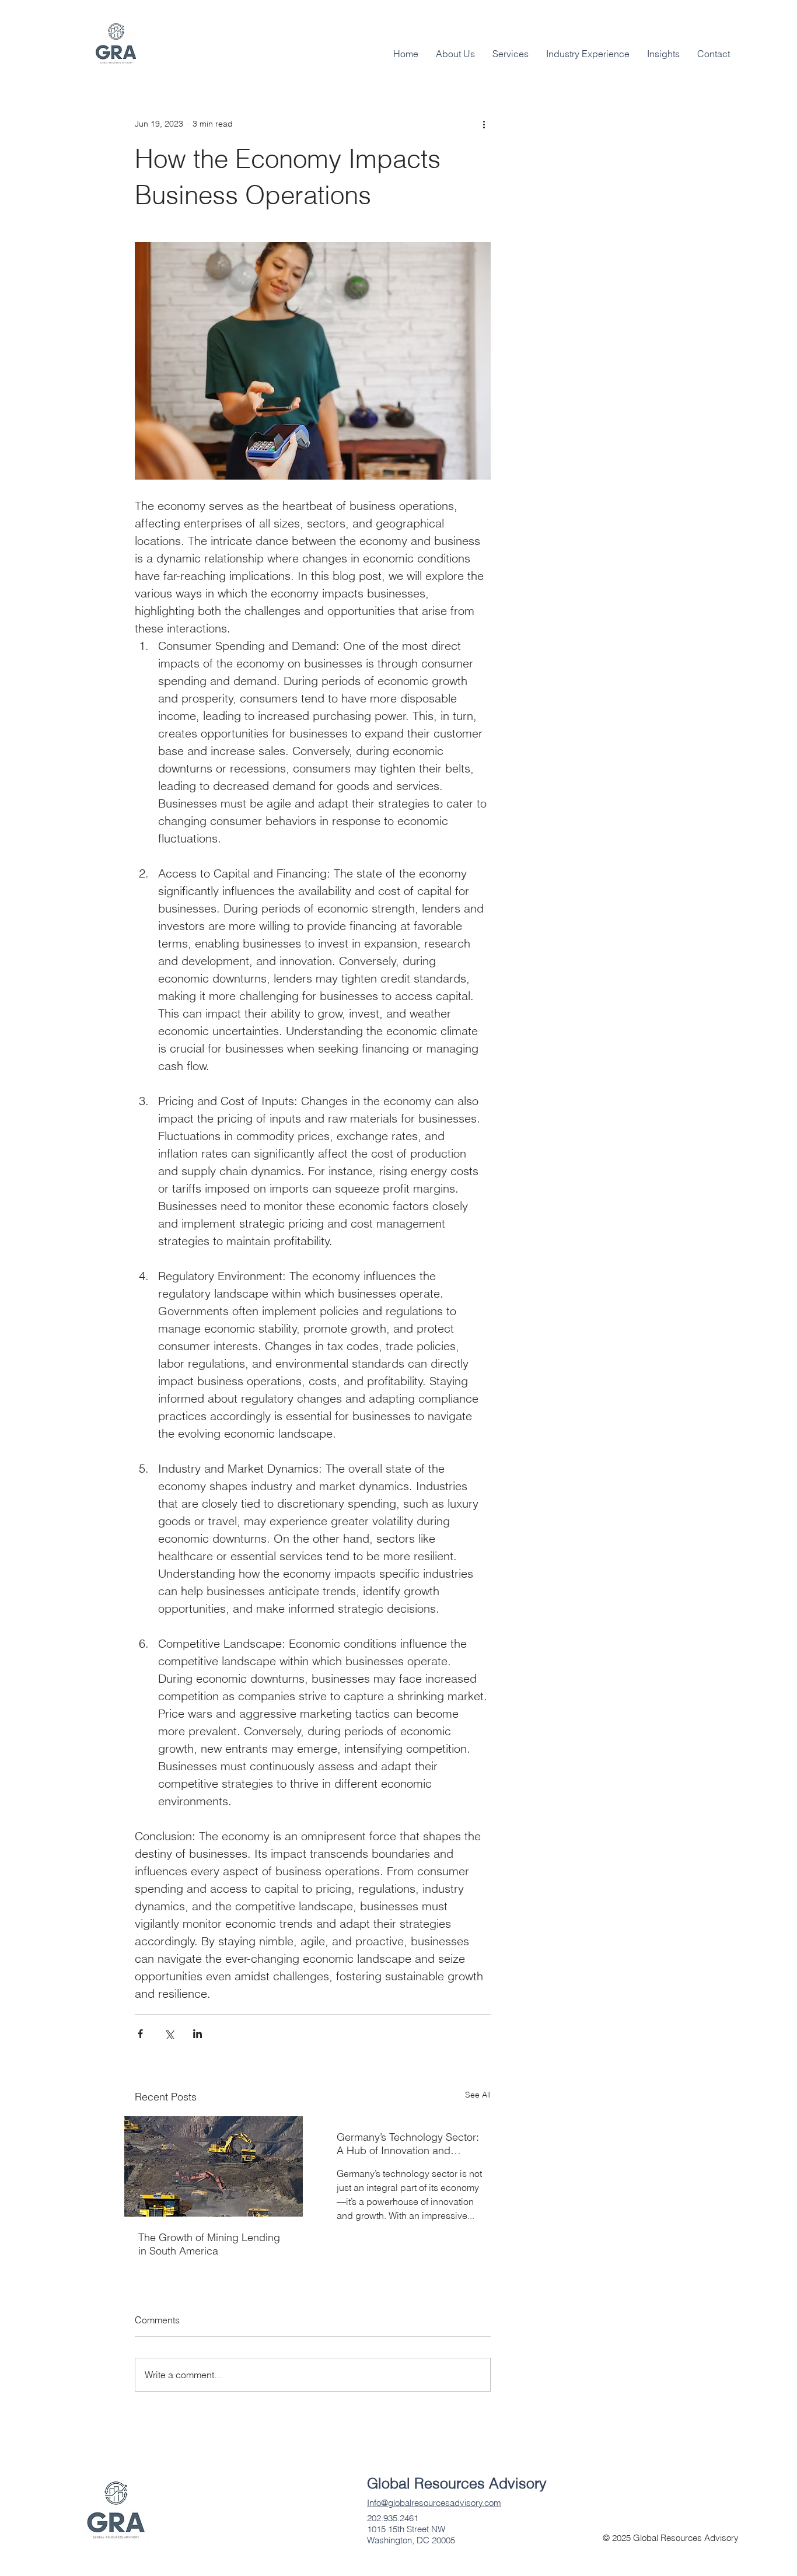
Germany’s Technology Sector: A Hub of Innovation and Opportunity (408, 2144)
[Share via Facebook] (140, 2034)
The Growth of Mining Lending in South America (209, 2244)
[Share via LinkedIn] (197, 2034)
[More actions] (484, 124)
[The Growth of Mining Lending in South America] (214, 2166)
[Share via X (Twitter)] (169, 2034)
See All (478, 2095)
